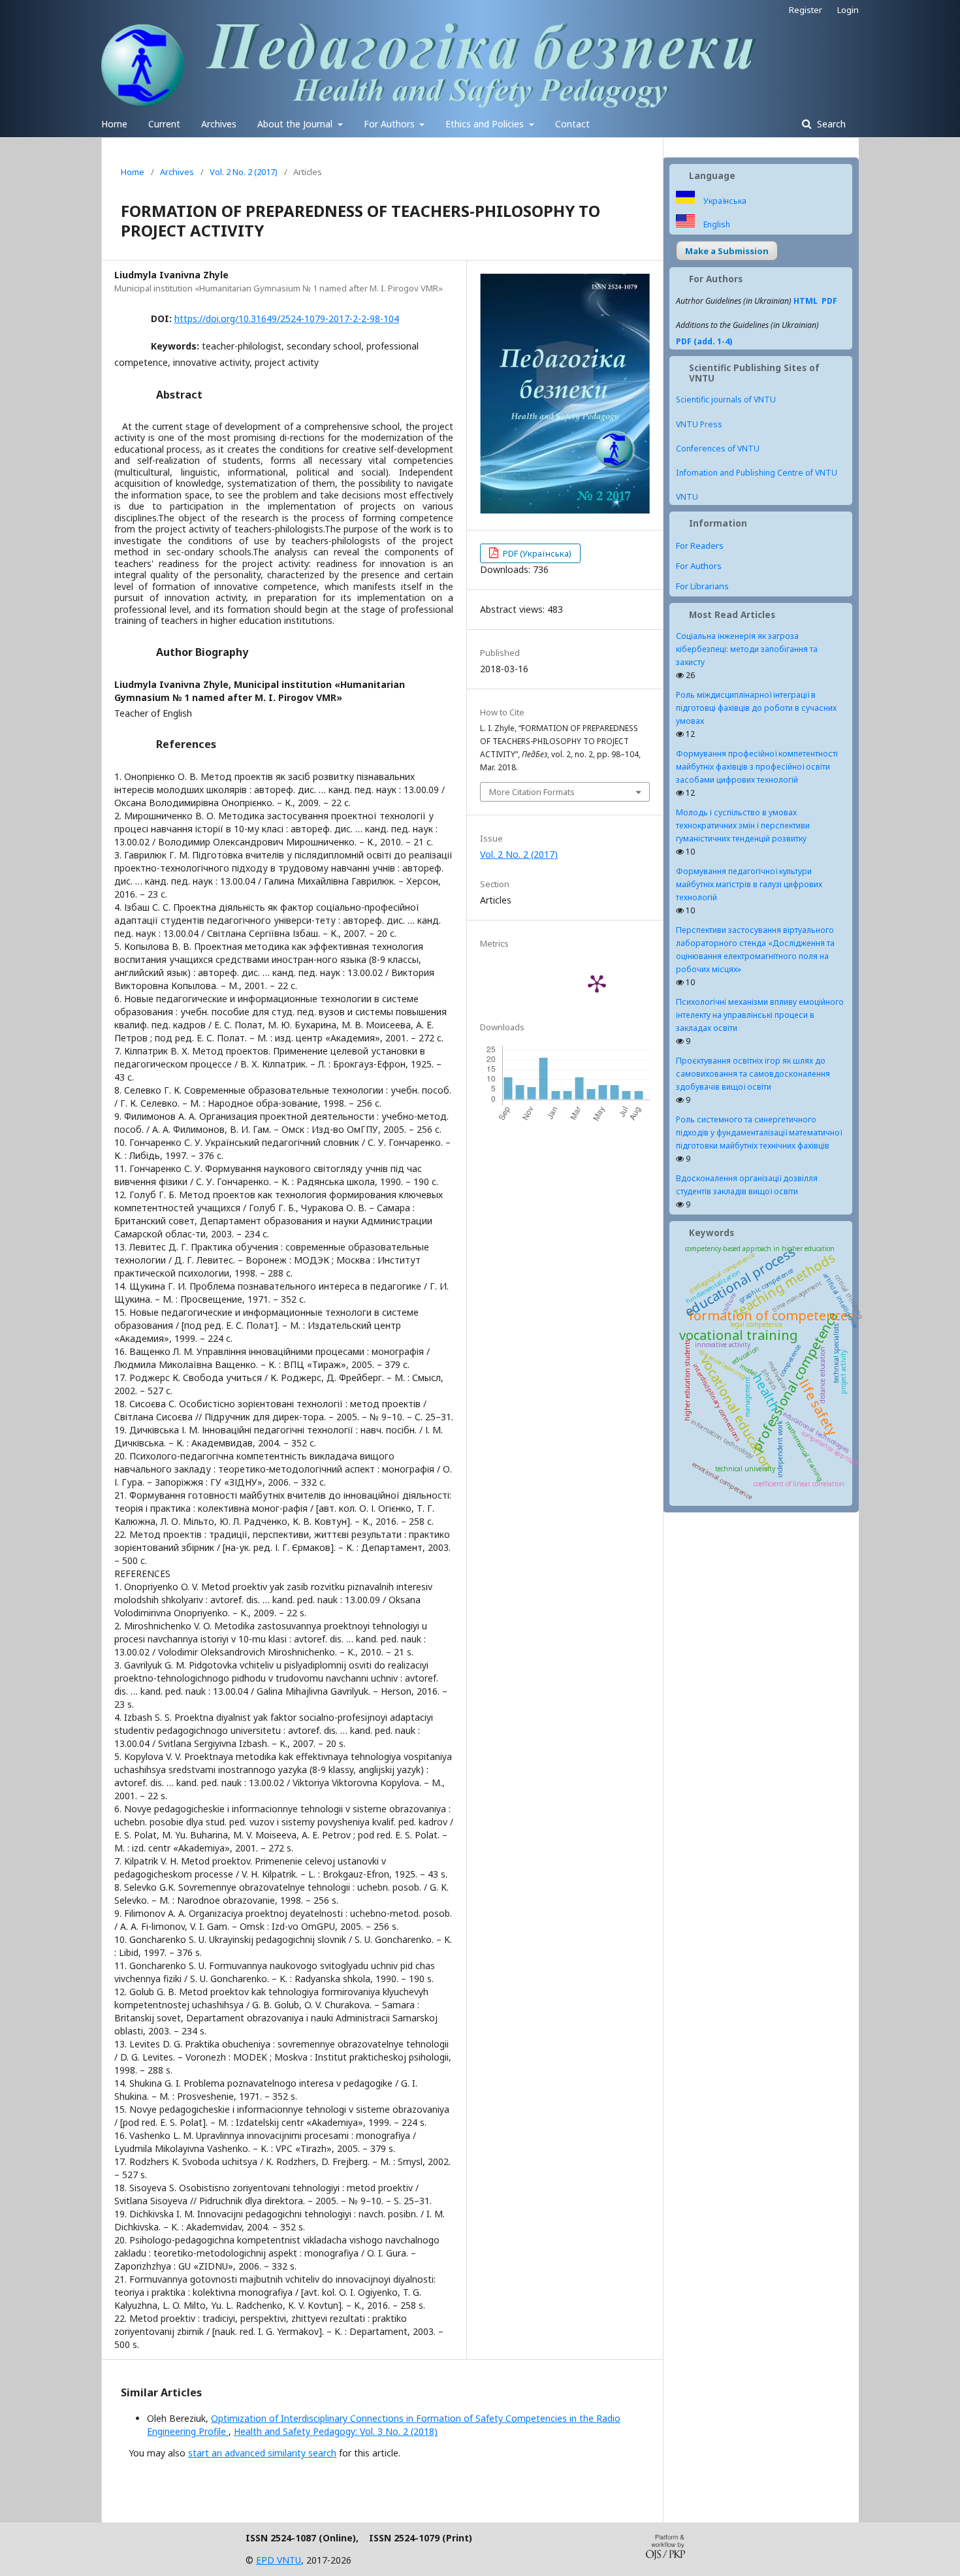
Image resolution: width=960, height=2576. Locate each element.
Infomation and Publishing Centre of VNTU (757, 473)
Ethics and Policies (486, 124)
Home (114, 124)
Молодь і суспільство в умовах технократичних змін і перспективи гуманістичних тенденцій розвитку (743, 825)
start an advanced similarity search (262, 2453)
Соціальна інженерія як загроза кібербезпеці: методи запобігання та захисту (747, 649)
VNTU (687, 497)
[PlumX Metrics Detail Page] (597, 983)
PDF (829, 301)
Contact (572, 124)
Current (164, 124)
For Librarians (702, 586)
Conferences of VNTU (718, 448)
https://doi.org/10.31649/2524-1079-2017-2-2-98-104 (287, 318)
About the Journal (296, 124)
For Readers (700, 546)
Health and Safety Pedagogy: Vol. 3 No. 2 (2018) (336, 2431)
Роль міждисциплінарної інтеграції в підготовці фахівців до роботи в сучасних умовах (756, 708)
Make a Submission (727, 251)
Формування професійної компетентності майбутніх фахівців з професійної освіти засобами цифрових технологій (757, 767)
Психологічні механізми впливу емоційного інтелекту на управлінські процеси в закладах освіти (760, 1015)
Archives (219, 124)
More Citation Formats (532, 792)
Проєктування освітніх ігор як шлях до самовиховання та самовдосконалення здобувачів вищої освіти (753, 1074)
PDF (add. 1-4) (704, 341)
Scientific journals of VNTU (726, 399)
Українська (724, 201)
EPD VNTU (279, 2560)
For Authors (391, 124)
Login (848, 10)
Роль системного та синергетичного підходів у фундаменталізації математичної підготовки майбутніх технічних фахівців (759, 1133)
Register (806, 10)
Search (830, 124)
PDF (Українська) (536, 553)
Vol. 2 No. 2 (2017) (244, 172)
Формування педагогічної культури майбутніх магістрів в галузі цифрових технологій (749, 884)
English (716, 224)
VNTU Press (699, 424)
